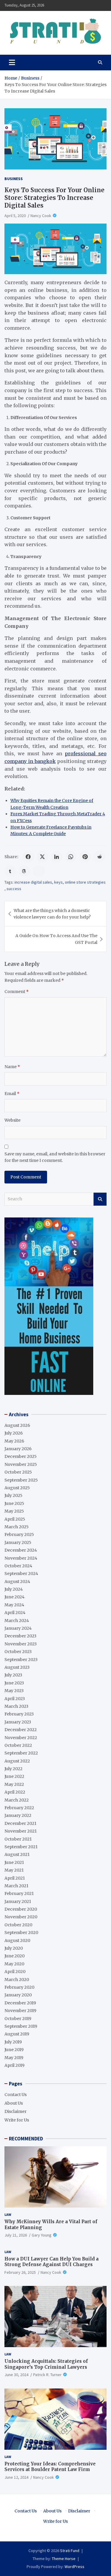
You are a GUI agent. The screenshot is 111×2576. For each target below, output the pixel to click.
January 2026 (18, 1449)
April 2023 (15, 1699)
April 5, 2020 (15, 216)
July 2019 (13, 2042)
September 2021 (21, 1847)
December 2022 (21, 1730)
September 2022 (21, 1753)
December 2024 (21, 1550)
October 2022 (18, 1745)
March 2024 (17, 1621)
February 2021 (19, 1893)
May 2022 (14, 1784)
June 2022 (14, 1776)
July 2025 (13, 1495)
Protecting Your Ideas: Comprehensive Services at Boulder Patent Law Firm (50, 2467)
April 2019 (15, 2065)
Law (8, 2214)
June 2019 (14, 2050)
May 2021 (14, 1870)
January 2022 (18, 1815)
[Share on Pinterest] (85, 857)
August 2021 (17, 1854)
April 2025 (15, 1519)
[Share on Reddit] (99, 857)
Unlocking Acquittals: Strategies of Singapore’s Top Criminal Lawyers (46, 2364)
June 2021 (14, 1862)
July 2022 (13, 1769)
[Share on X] (42, 857)
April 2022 (15, 1792)
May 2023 (14, 1691)
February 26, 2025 (20, 2272)
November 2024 (21, 1558)
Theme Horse (64, 2559)
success (14, 889)
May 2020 (14, 1964)
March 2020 (17, 1980)
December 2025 (21, 1456)
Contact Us (16, 2095)
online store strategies (85, 882)
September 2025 (21, 1480)
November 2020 (21, 1917)
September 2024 (21, 1574)
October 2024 (18, 1566)
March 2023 (16, 1706)
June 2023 (14, 1683)
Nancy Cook (41, 216)
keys (58, 882)
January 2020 (18, 1995)
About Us (14, 2103)
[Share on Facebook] (28, 857)
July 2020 (14, 1948)
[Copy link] (39, 871)
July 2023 (13, 1675)
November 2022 (21, 1738)
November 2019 (20, 2011)
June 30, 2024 (16, 2375)
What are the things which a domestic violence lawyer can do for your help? (52, 914)
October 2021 (18, 1839)
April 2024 (15, 1613)
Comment (17, 992)
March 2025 (17, 1527)
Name (12, 1067)
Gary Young (42, 2235)
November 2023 (21, 1644)
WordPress (74, 2567)
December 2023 (20, 1636)
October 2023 (18, 1652)
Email (12, 1094)
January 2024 (18, 1628)
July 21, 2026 (16, 2235)
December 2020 (21, 1909)
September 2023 (21, 1660)
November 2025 (21, 1464)
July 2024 (14, 1589)
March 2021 (16, 1886)
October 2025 (18, 1472)
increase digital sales (33, 882)
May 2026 (14, 1441)
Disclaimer (16, 2111)
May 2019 (14, 2058)
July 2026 (14, 1433)
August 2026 (17, 1425)
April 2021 (15, 1878)
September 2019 (21, 2026)
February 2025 (19, 1534)
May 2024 (14, 1605)
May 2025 (14, 1511)
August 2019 (17, 2034)
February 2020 (19, 1987)
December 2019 (20, 2003)
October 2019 (18, 2019)
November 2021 (21, 1831)
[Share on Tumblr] (10, 871)
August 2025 (17, 1488)
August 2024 (17, 1582)
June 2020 (15, 1956)
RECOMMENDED (26, 2139)
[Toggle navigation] (12, 62)
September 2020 (21, 1933)
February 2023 (19, 1714)
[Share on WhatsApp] (71, 857)
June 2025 (14, 1503)
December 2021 (20, 1823)
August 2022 (17, 1761)
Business (14, 179)
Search (100, 1199)
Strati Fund (70, 2551)
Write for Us (17, 2120)
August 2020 (17, 1941)
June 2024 (15, 1597)
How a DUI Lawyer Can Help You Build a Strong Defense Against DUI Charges (52, 2262)
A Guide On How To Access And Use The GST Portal (56, 939)
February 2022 (19, 1808)
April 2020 (15, 1972)
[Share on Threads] (24, 871)
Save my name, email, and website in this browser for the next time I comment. (55, 1157)
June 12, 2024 (16, 2477)
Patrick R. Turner (47, 2375)
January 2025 (18, 1542)
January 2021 (18, 1901)
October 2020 (18, 1925)
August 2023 (17, 1667)
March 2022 (17, 1800)
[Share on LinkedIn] (57, 857)
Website (12, 1120)
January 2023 (18, 1722)
